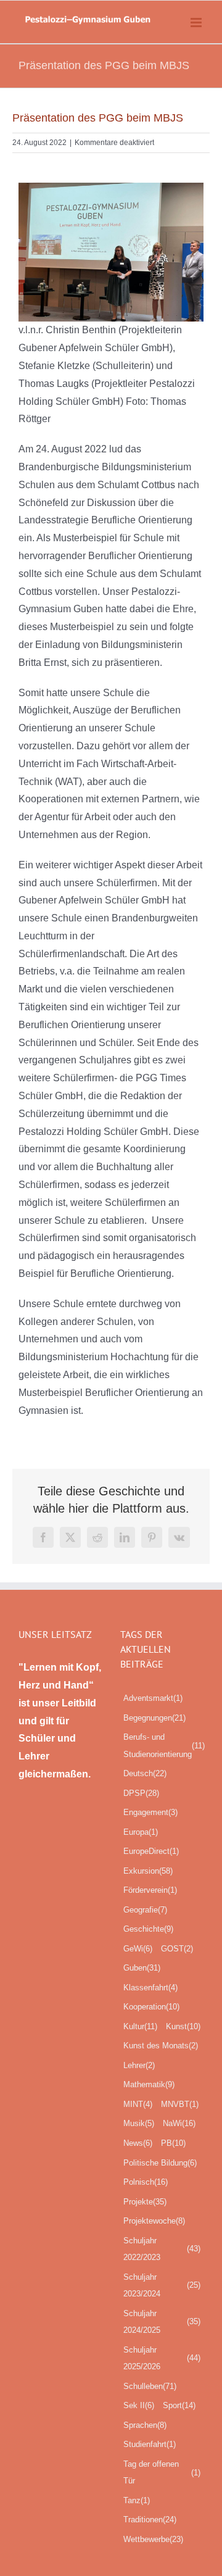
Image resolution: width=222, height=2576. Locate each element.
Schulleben (150, 2386)
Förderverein (150, 1890)
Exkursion (148, 1871)
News (138, 2143)
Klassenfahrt (150, 1988)
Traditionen (150, 2520)
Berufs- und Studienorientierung (164, 1746)
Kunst (183, 2026)
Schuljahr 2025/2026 (162, 2358)
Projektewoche (154, 2221)
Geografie (145, 1910)
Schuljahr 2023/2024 (162, 2286)
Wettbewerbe (153, 2539)
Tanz (137, 2500)
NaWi (179, 2123)
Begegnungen (154, 1718)
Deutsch (145, 1773)
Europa (141, 1832)
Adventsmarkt (153, 1698)
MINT (138, 2104)
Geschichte (148, 1929)
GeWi (138, 1949)
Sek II (139, 2405)
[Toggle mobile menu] (197, 23)
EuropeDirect (151, 1851)
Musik (139, 2123)
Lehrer (139, 2065)
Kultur (140, 2026)
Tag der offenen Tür (162, 2473)
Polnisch (146, 2182)
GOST (177, 1949)
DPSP (141, 1793)
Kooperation (151, 2007)
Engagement (150, 1812)
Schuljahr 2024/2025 (162, 2322)
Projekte (145, 2202)
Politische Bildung (160, 2163)
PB (173, 2143)
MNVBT (180, 2104)
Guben (142, 1968)
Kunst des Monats (161, 2046)
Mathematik (149, 2084)
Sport (179, 2405)
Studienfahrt (150, 2444)
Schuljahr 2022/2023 (162, 2249)
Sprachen (145, 2425)
